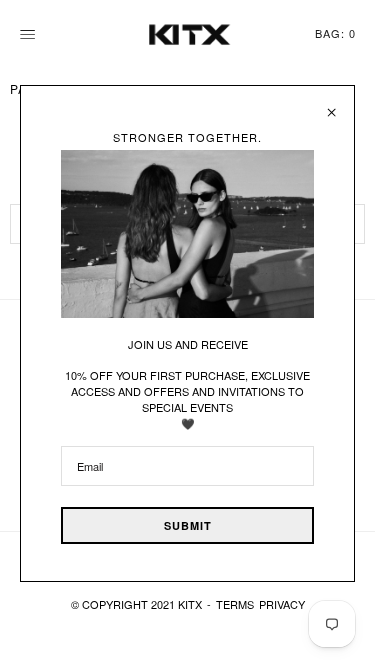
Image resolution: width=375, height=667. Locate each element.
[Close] (331, 105)
